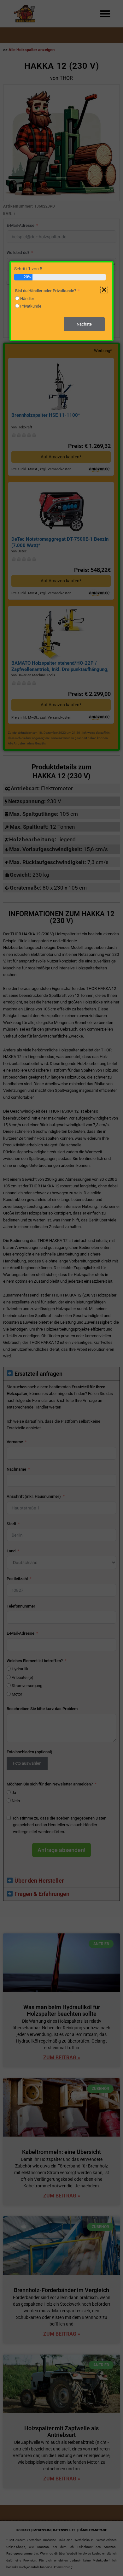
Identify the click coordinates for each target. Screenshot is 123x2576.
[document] (61, 1288)
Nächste (84, 324)
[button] (104, 290)
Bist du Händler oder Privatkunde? (46, 291)
